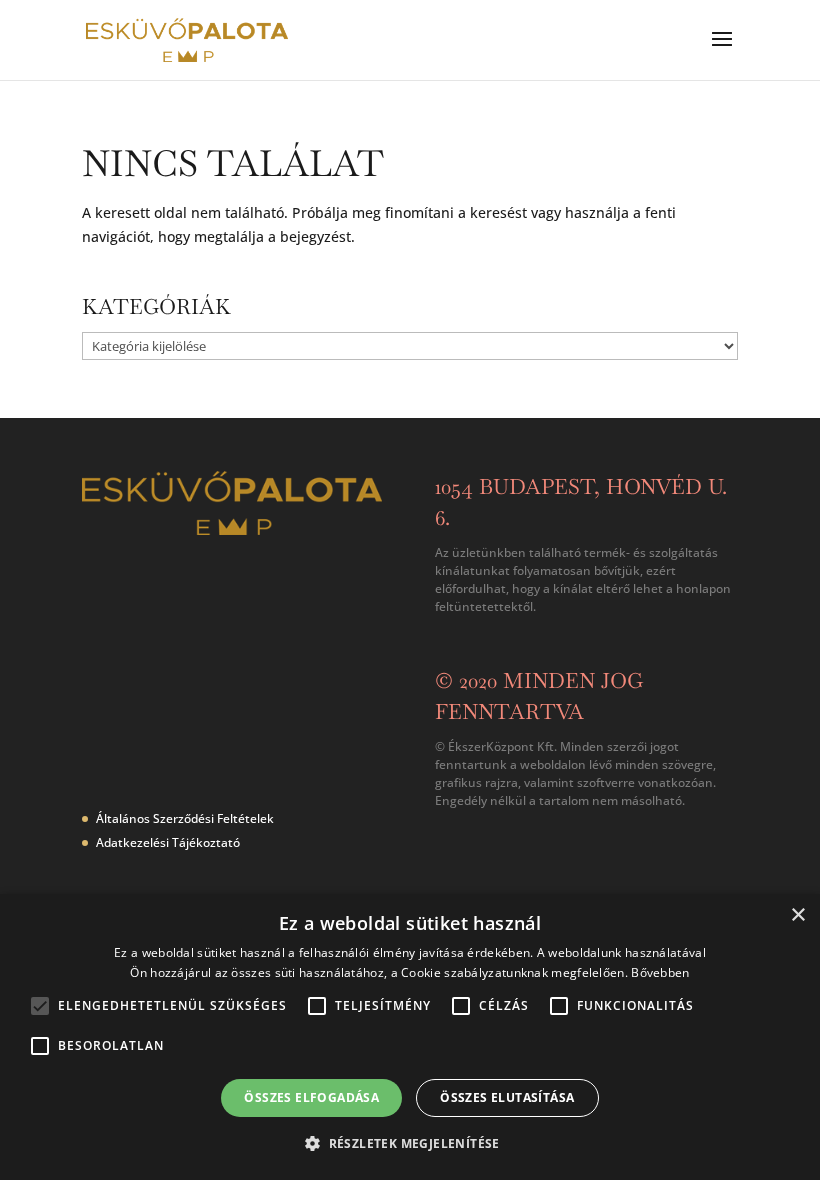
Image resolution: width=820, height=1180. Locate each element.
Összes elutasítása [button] (507, 1097)
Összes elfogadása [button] (311, 1097)
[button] (410, 1144)
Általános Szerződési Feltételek (185, 818)
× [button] (797, 915)
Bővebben (660, 972)
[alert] (410, 1037)
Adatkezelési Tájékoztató (168, 842)
